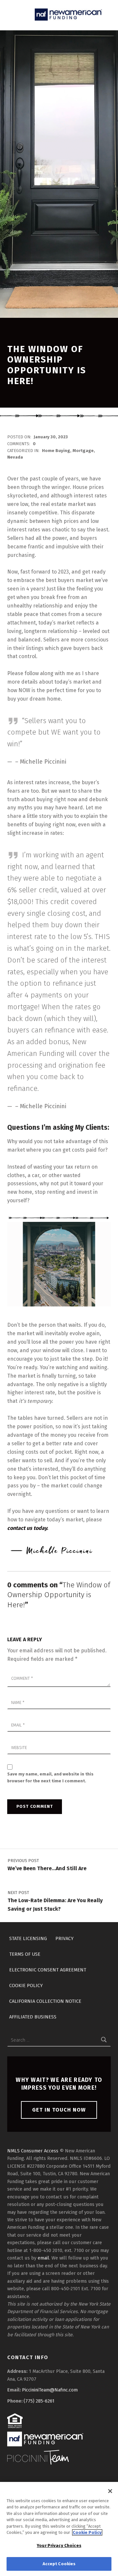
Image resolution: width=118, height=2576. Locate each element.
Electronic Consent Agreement (48, 1969)
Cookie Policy (26, 1985)
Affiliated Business (33, 2017)
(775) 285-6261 (39, 2401)
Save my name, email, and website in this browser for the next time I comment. (50, 1777)
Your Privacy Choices (59, 2545)
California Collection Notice (45, 2001)
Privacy (64, 1938)
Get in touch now (59, 2110)
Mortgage (83, 451)
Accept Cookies (59, 2564)
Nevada (15, 457)
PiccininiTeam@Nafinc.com (50, 2390)
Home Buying (56, 451)
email (43, 2258)
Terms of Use (25, 1954)
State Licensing (28, 1938)
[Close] (110, 2491)
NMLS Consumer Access (33, 2151)
